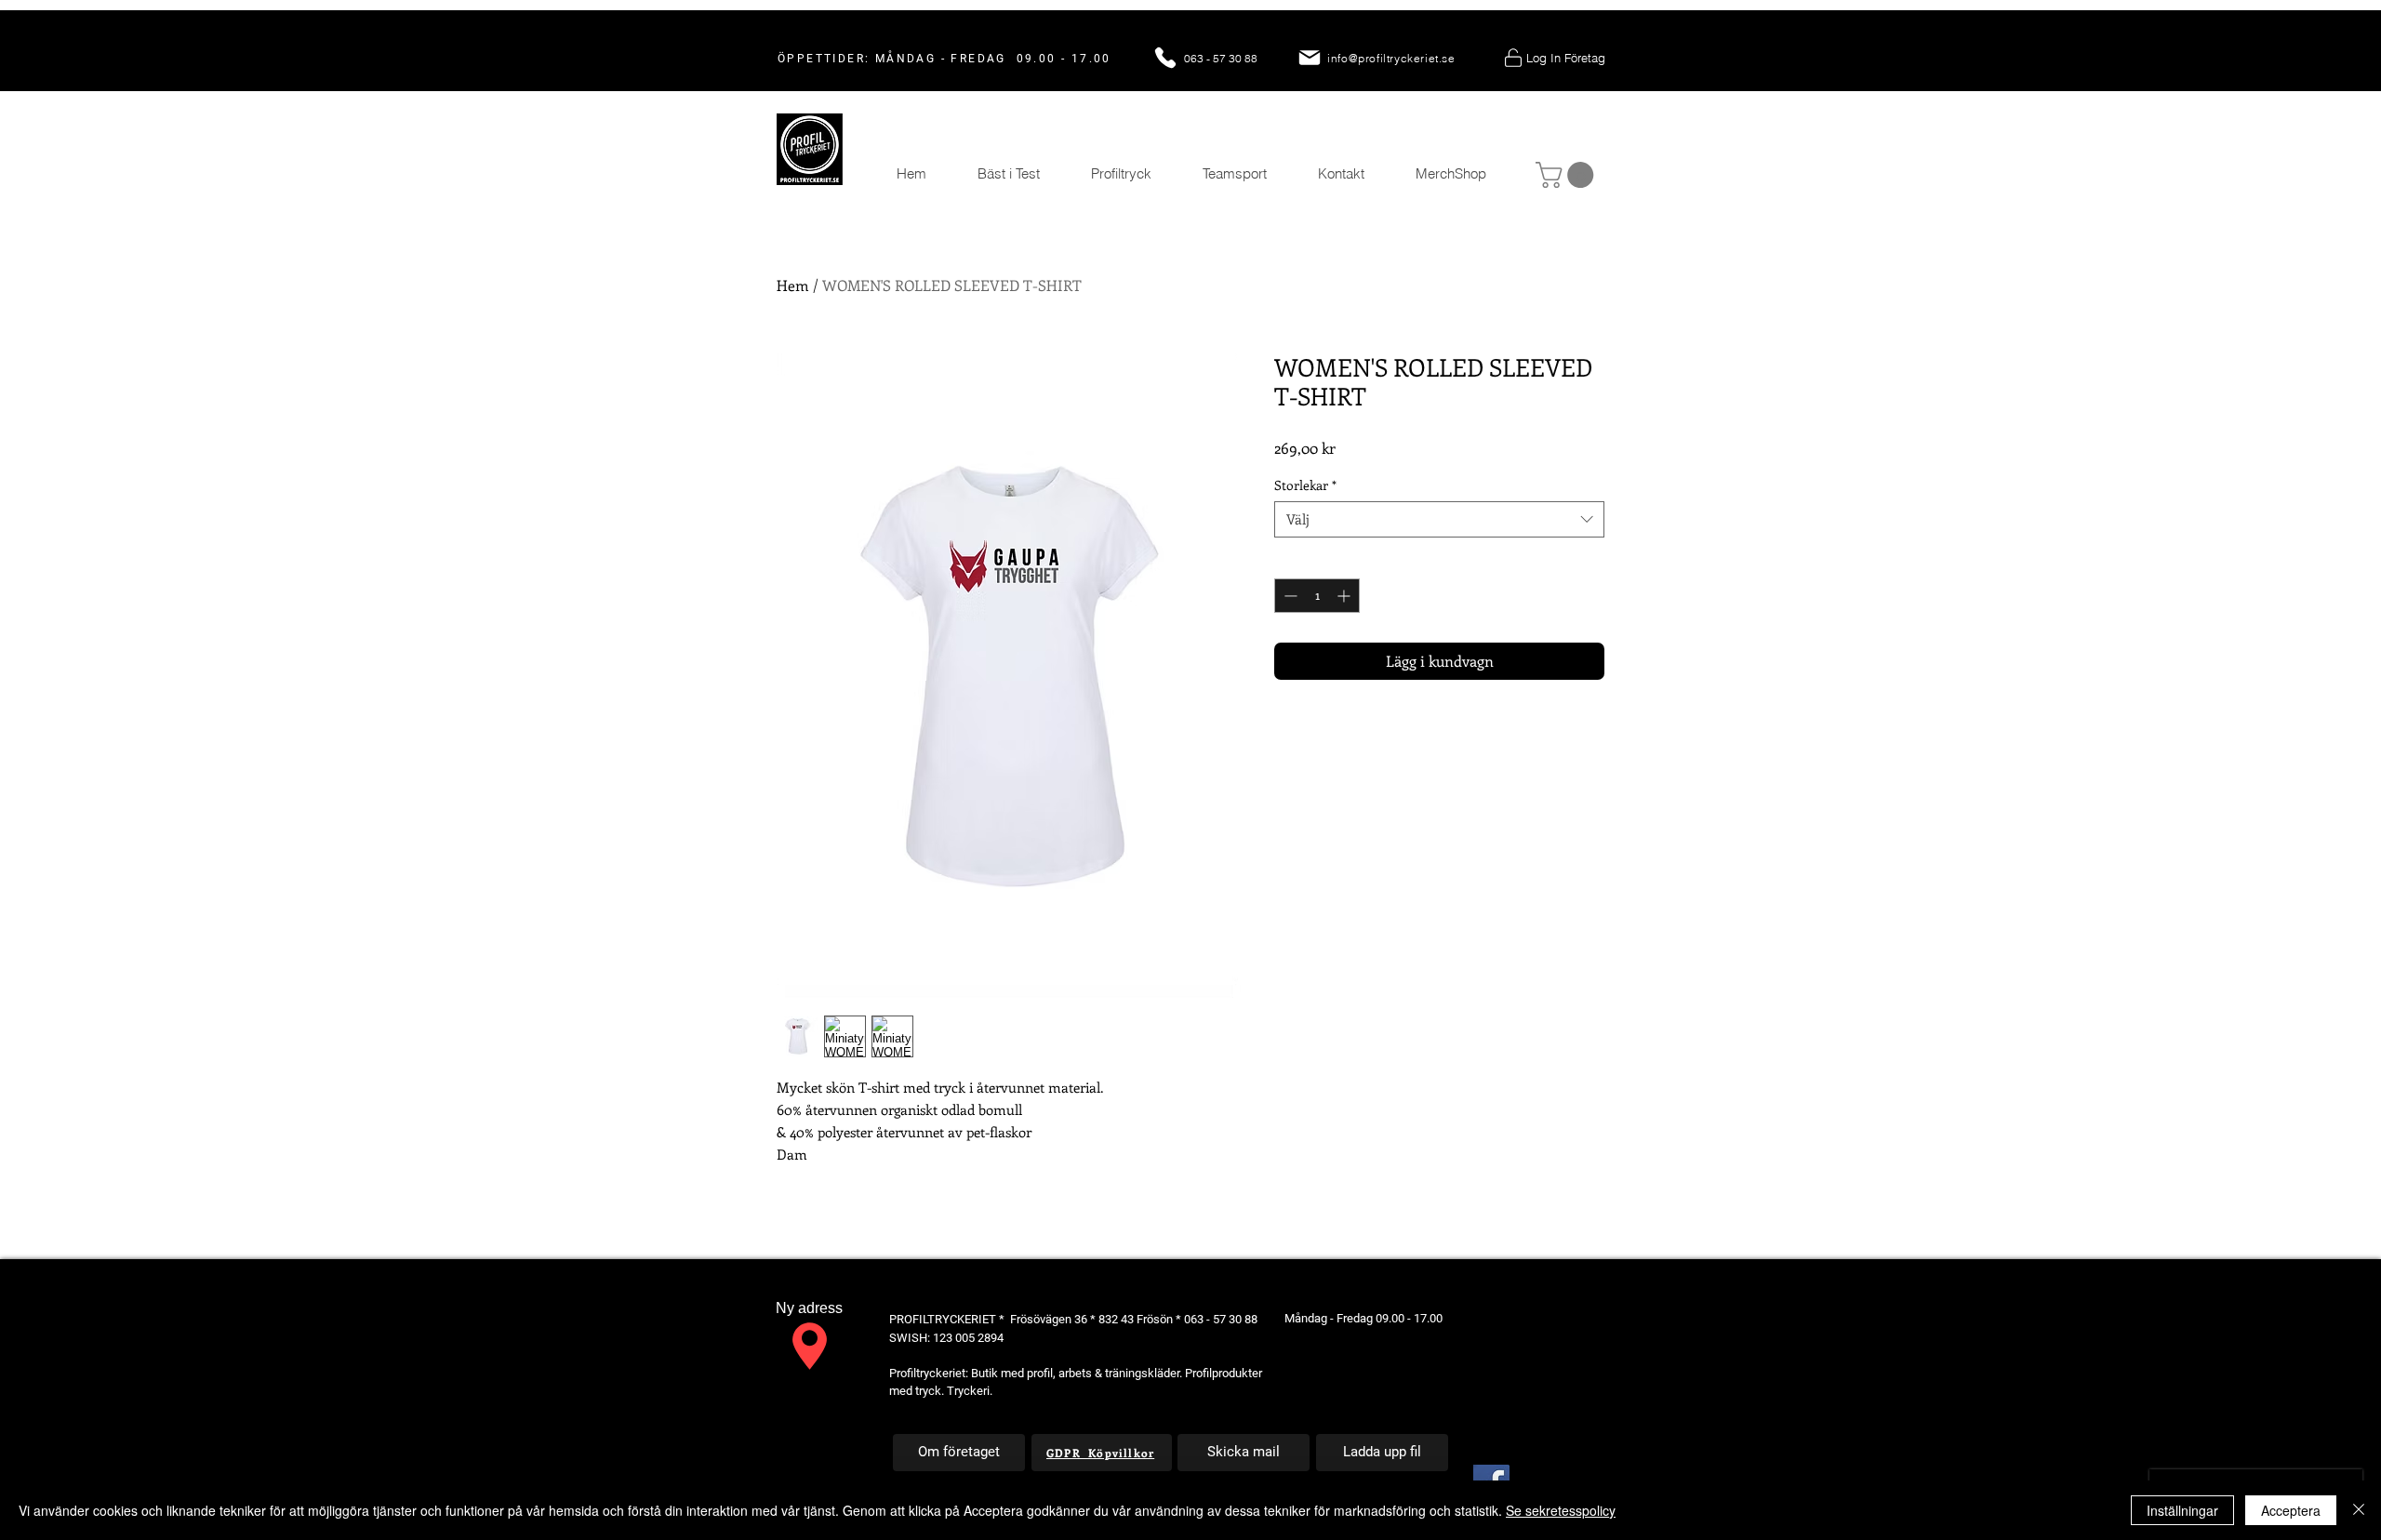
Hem (793, 285)
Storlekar (1305, 485)
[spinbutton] (1317, 596)
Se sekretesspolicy (1561, 1510)
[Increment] (1345, 596)
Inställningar (2182, 1510)
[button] (1568, 175)
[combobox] (1439, 519)
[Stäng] (2359, 1510)
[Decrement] (1289, 596)
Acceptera (2291, 1510)
